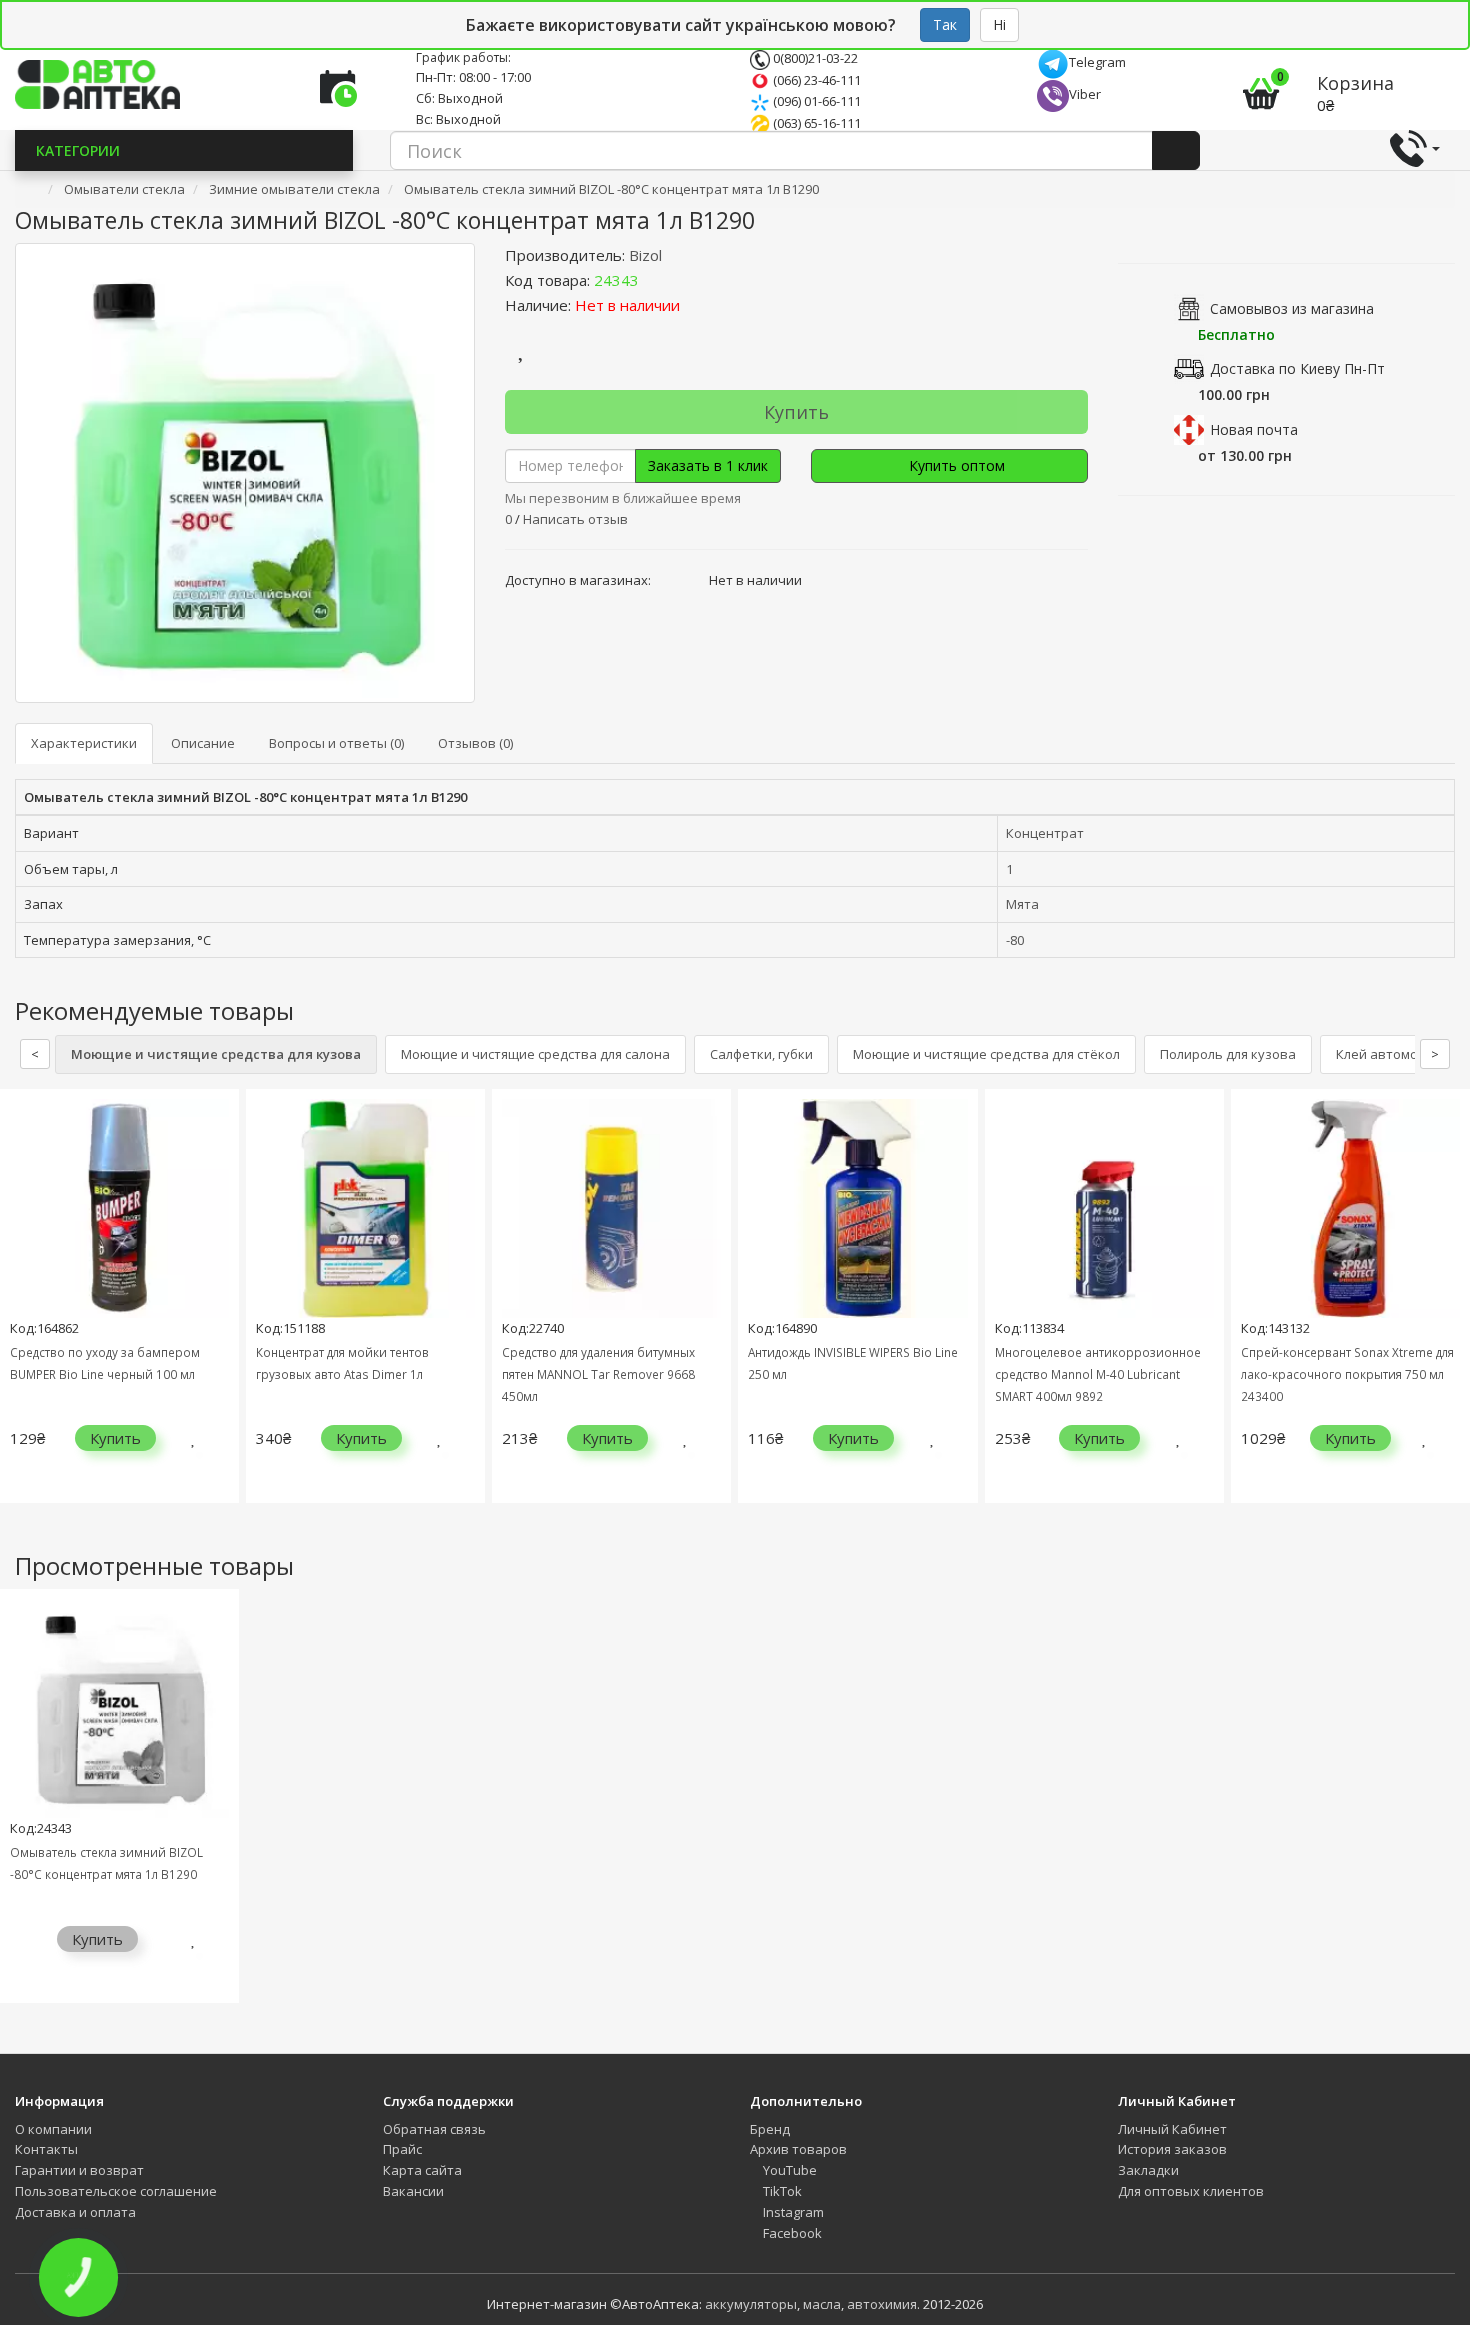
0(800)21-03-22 (814, 58)
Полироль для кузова (1228, 1054)
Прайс (402, 2149)
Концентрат (1045, 833)
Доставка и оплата (75, 2212)
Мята (1022, 904)
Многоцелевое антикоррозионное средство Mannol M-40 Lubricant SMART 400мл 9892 (1098, 1374)
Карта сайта (422, 2170)
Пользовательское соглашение (116, 2191)
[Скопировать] (655, 280)
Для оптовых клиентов (1191, 2191)
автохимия (882, 2304)
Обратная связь (434, 2129)
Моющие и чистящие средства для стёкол (986, 1054)
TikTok (781, 2191)
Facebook (791, 2233)
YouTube (788, 2170)
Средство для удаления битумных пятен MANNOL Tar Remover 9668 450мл (598, 1374)
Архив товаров (798, 2149)
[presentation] (20, 1310)
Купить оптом (955, 465)
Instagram (792, 2212)
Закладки (1148, 2170)
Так (945, 24)
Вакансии (413, 2191)
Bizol (645, 255)
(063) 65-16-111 (815, 123)
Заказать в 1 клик (708, 465)
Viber (1085, 94)
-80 (1015, 940)
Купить (796, 412)
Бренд (770, 2129)
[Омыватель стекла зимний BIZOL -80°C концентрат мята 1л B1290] (245, 473)
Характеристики (84, 743)
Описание (203, 743)
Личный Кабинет (1172, 2129)
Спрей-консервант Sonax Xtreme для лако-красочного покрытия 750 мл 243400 (1347, 1374)
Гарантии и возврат (79, 2170)
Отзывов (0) (475, 743)
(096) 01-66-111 (815, 101)
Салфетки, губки (761, 1054)
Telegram (1097, 62)
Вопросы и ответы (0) (336, 743)
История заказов (1172, 2149)
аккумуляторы (751, 2304)
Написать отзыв (575, 519)
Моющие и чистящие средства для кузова (216, 1054)
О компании (53, 2129)
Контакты (46, 2149)
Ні (999, 24)
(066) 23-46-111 (815, 80)
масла (822, 2304)
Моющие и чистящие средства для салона (535, 1054)
